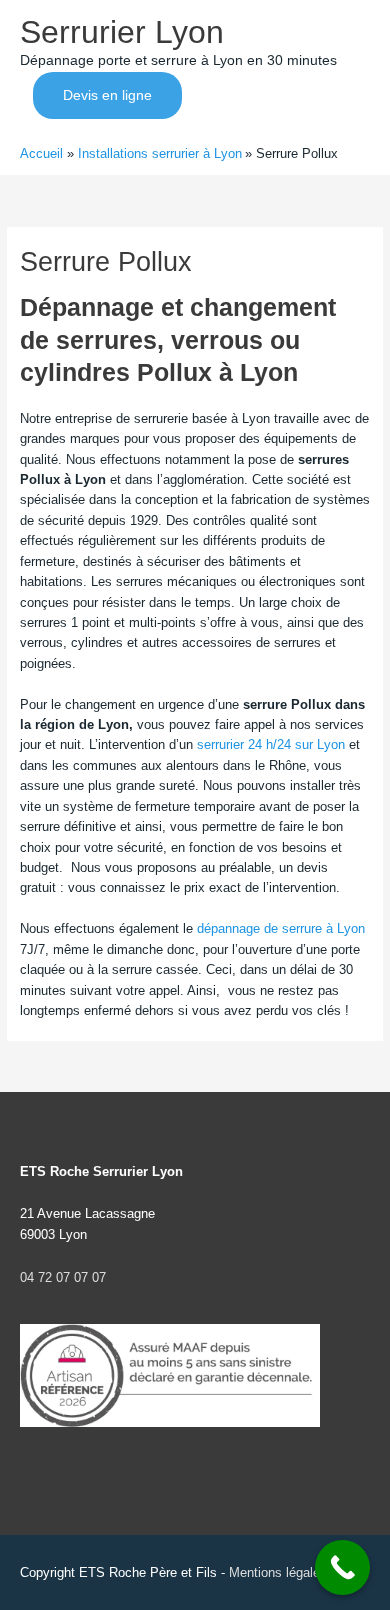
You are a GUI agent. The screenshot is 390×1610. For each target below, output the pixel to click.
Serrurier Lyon (122, 32)
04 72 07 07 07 (63, 1277)
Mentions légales (278, 1572)
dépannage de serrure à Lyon (281, 928)
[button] (107, 96)
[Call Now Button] (342, 1567)
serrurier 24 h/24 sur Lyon (271, 744)
